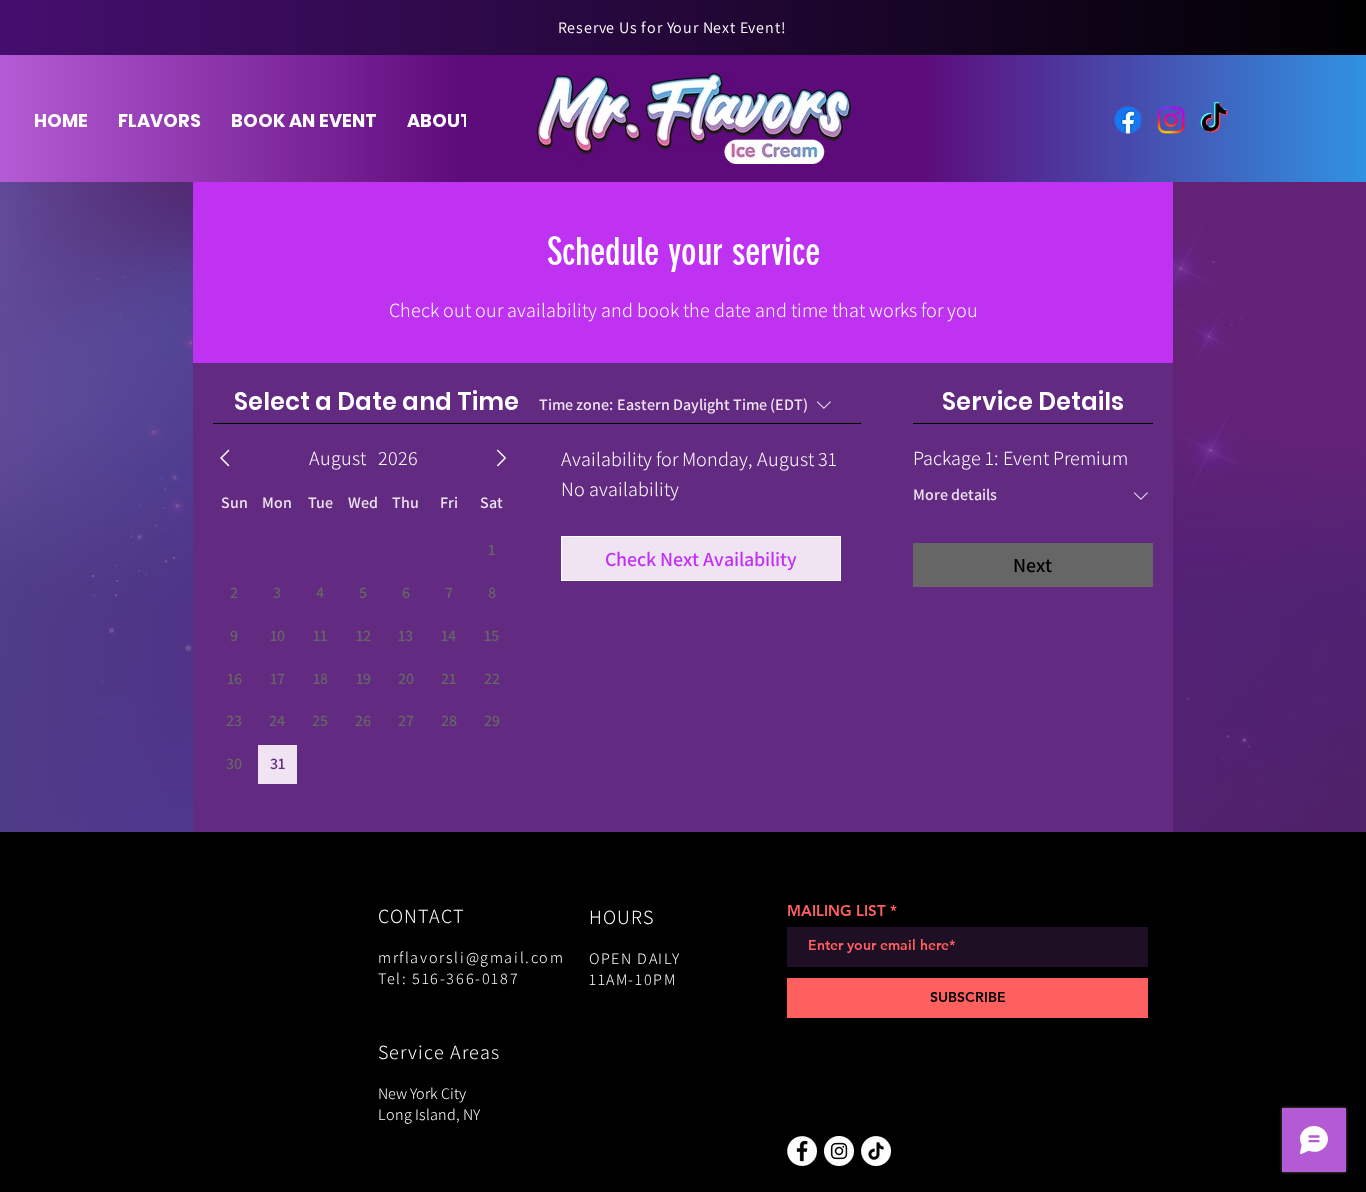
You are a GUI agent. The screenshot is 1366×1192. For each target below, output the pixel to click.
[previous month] (225, 458)
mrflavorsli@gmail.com (471, 957)
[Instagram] (1171, 120)
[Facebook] (1128, 120)
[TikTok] (1214, 120)
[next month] (501, 458)
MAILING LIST (836, 910)
